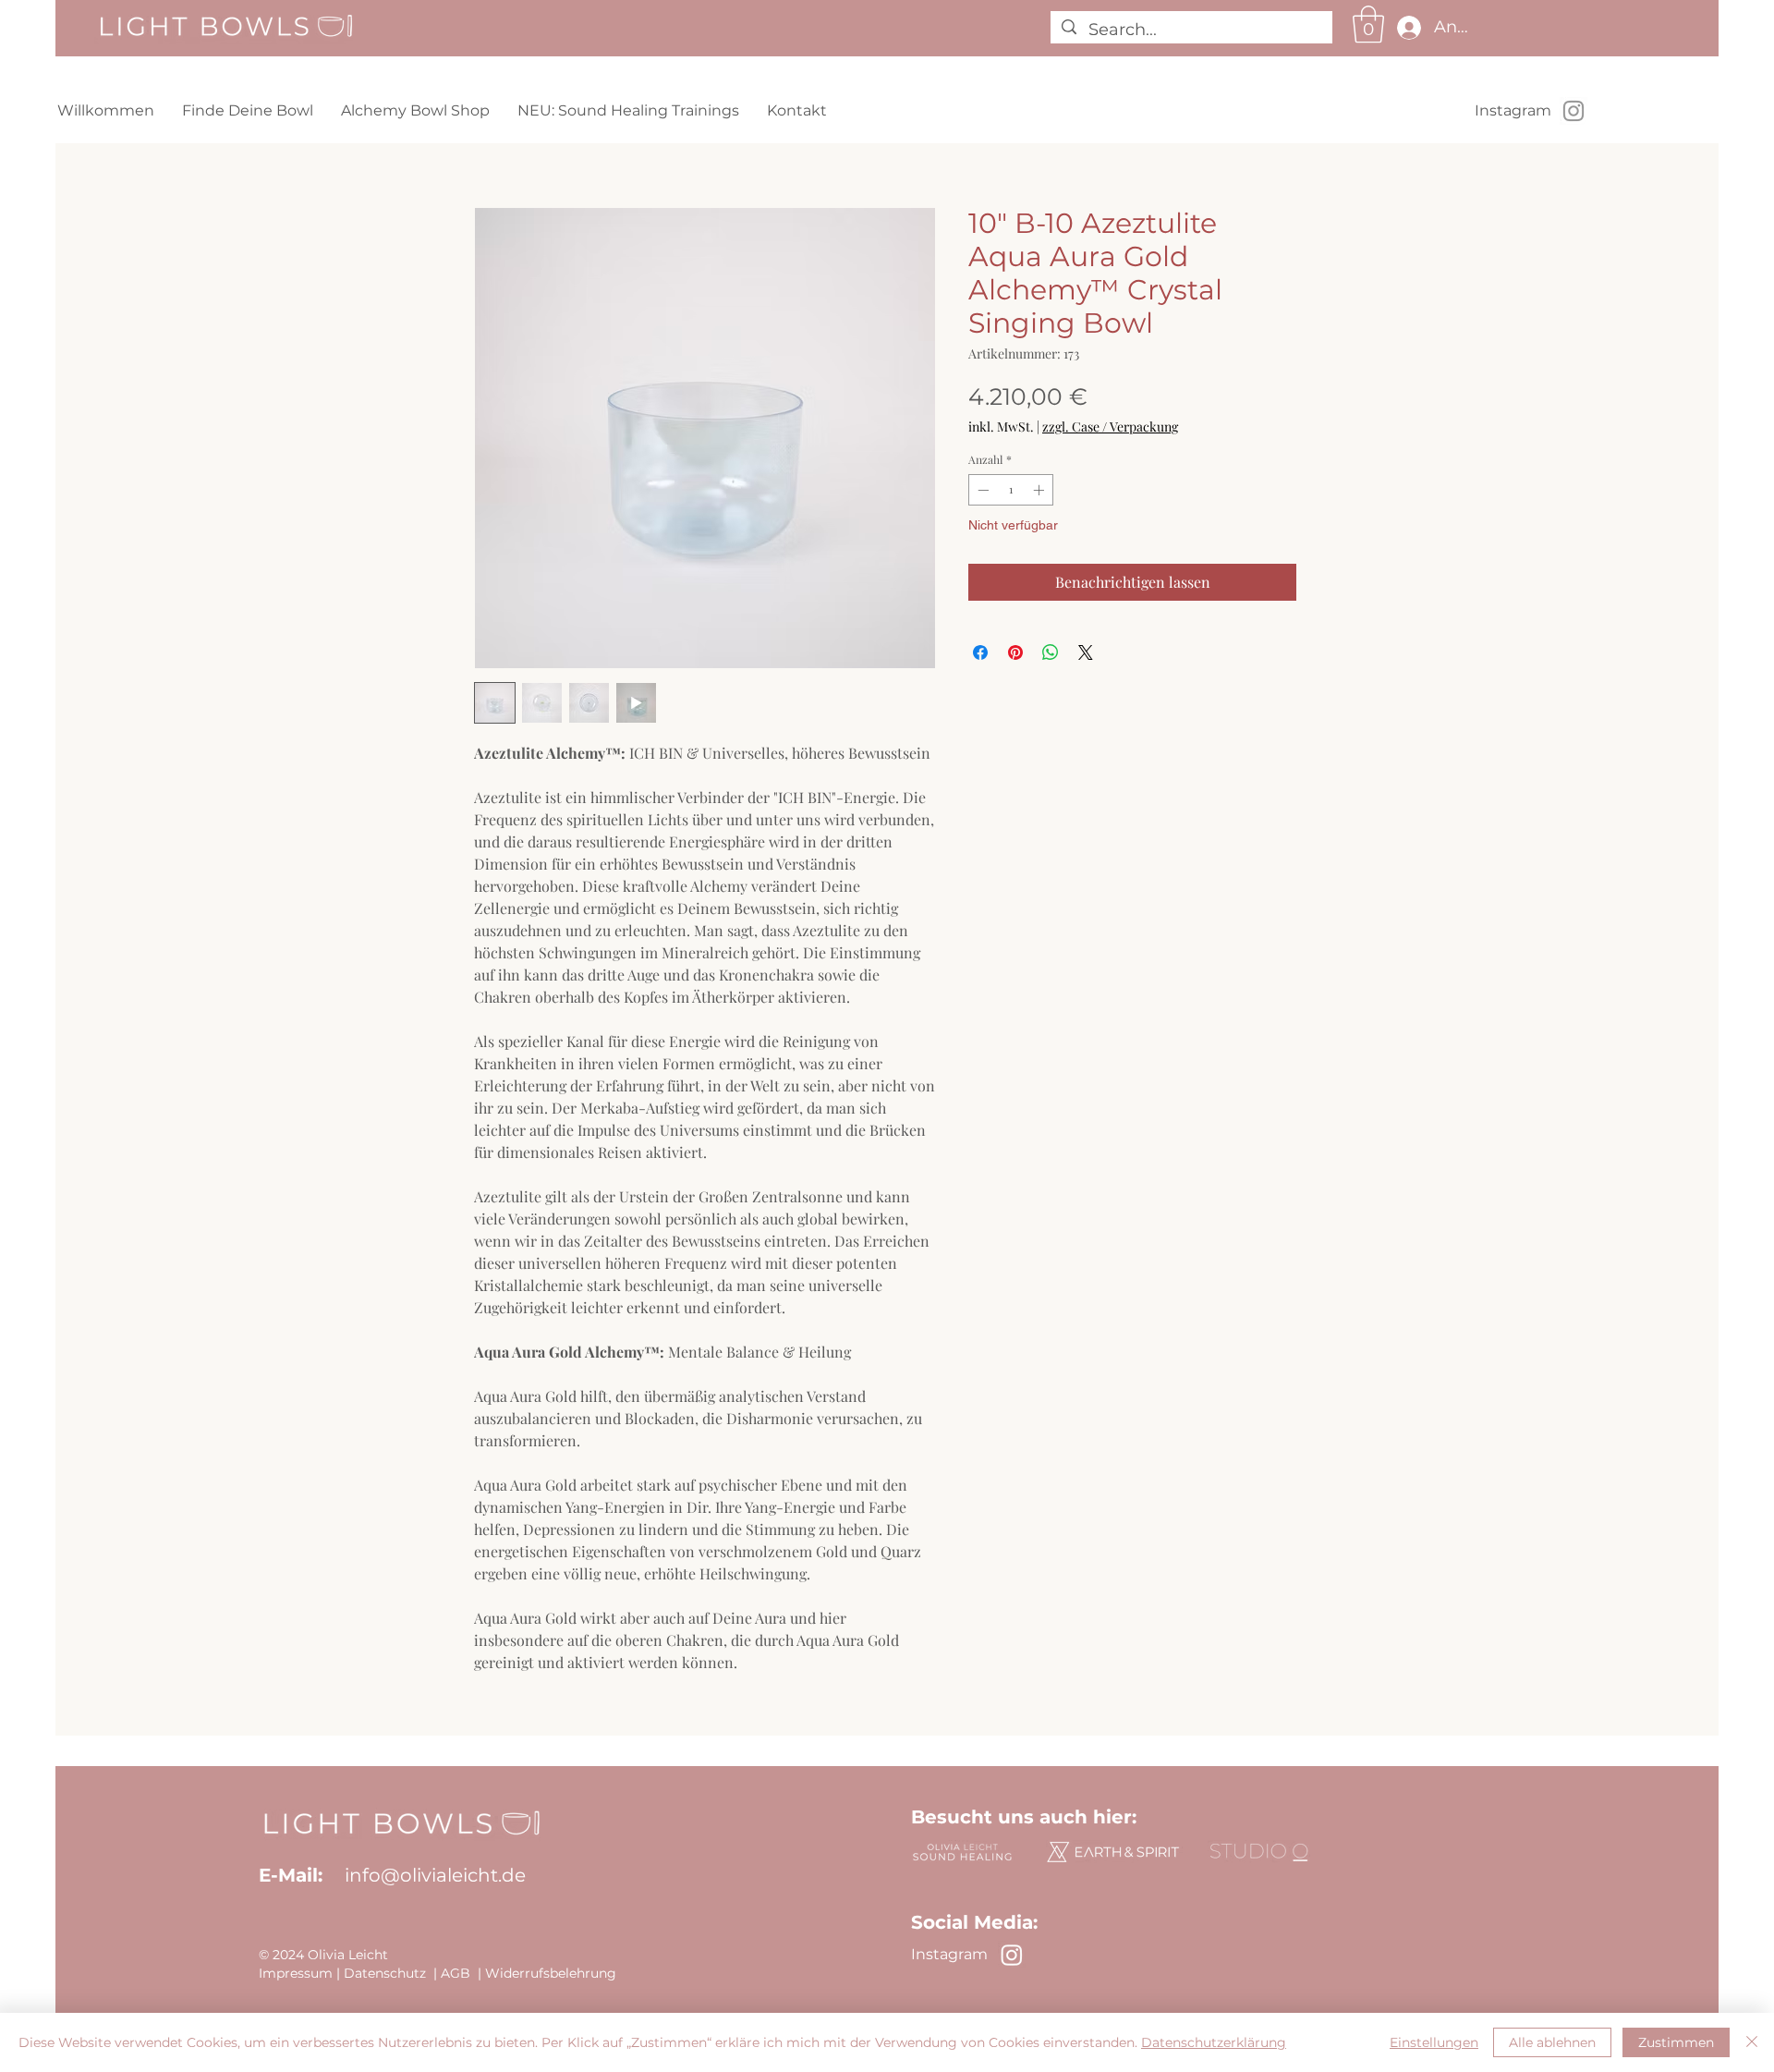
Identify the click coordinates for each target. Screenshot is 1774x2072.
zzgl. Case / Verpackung (1110, 427)
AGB (456, 1973)
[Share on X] (1086, 652)
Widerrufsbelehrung (551, 1973)
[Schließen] (1752, 2042)
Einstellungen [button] (1434, 2042)
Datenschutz (385, 1973)
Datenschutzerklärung (1214, 2042)
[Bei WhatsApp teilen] (1051, 652)
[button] (1368, 24)
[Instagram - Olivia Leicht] (1574, 111)
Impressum (296, 1973)
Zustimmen (1676, 2042)
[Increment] (1040, 490)
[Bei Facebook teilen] (980, 652)
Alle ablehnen (1552, 2042)
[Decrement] (981, 490)
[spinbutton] (1011, 490)
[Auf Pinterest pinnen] (1015, 652)
